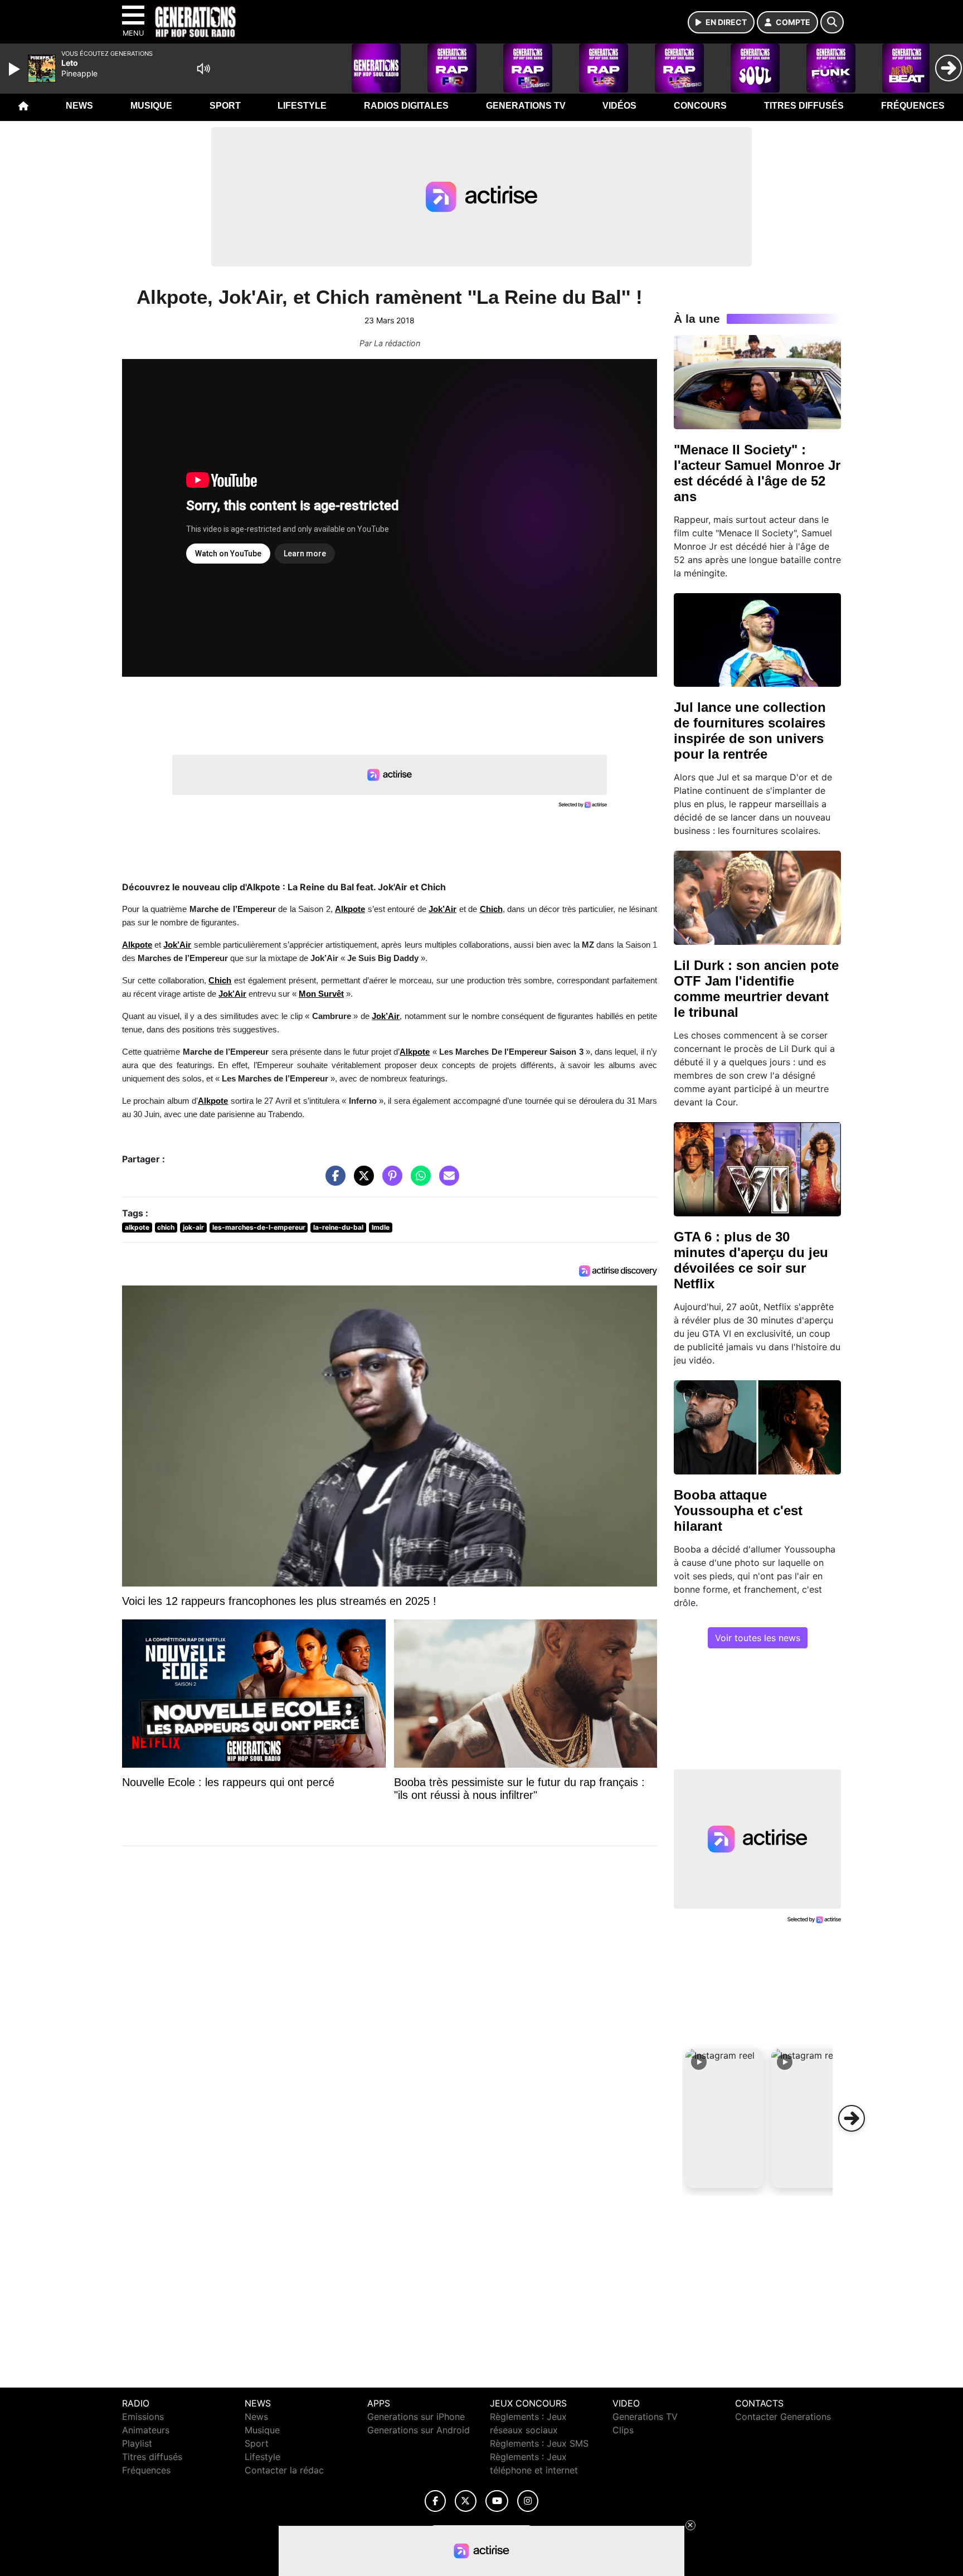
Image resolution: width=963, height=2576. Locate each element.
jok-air (193, 1227)
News (79, 106)
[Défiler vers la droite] (852, 2118)
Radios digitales (406, 106)
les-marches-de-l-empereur (259, 1227)
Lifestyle (302, 106)
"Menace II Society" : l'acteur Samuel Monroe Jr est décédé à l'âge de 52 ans (757, 473)
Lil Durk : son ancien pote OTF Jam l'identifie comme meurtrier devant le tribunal (756, 989)
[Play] (16, 69)
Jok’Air (232, 994)
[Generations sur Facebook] (435, 2501)
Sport (225, 106)
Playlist (137, 2443)
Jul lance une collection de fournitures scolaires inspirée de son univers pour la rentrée (750, 731)
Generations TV (526, 106)
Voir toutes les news (758, 1638)
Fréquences (913, 106)
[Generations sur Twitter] (466, 2501)
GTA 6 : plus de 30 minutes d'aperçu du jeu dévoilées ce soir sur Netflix (751, 1260)
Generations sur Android (419, 2430)
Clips (623, 2430)
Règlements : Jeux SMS (539, 2443)
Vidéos (619, 106)
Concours (700, 106)
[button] (724, 2118)
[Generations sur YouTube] (497, 2501)
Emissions (143, 2417)
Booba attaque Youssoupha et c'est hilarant (738, 1510)
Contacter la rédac (284, 2470)
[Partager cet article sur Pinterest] (390, 1181)
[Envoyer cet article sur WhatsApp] (418, 1181)
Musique (151, 106)
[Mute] (203, 69)
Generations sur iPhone (416, 2417)
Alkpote (350, 909)
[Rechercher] (832, 22)
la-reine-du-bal (338, 1227)
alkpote (137, 1227)
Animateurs (146, 2430)
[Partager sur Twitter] (361, 1181)
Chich (220, 981)
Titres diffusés (804, 106)
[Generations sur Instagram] (528, 2501)
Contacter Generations (783, 2417)
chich (166, 1227)
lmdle (381, 1227)
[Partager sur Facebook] (333, 1181)
